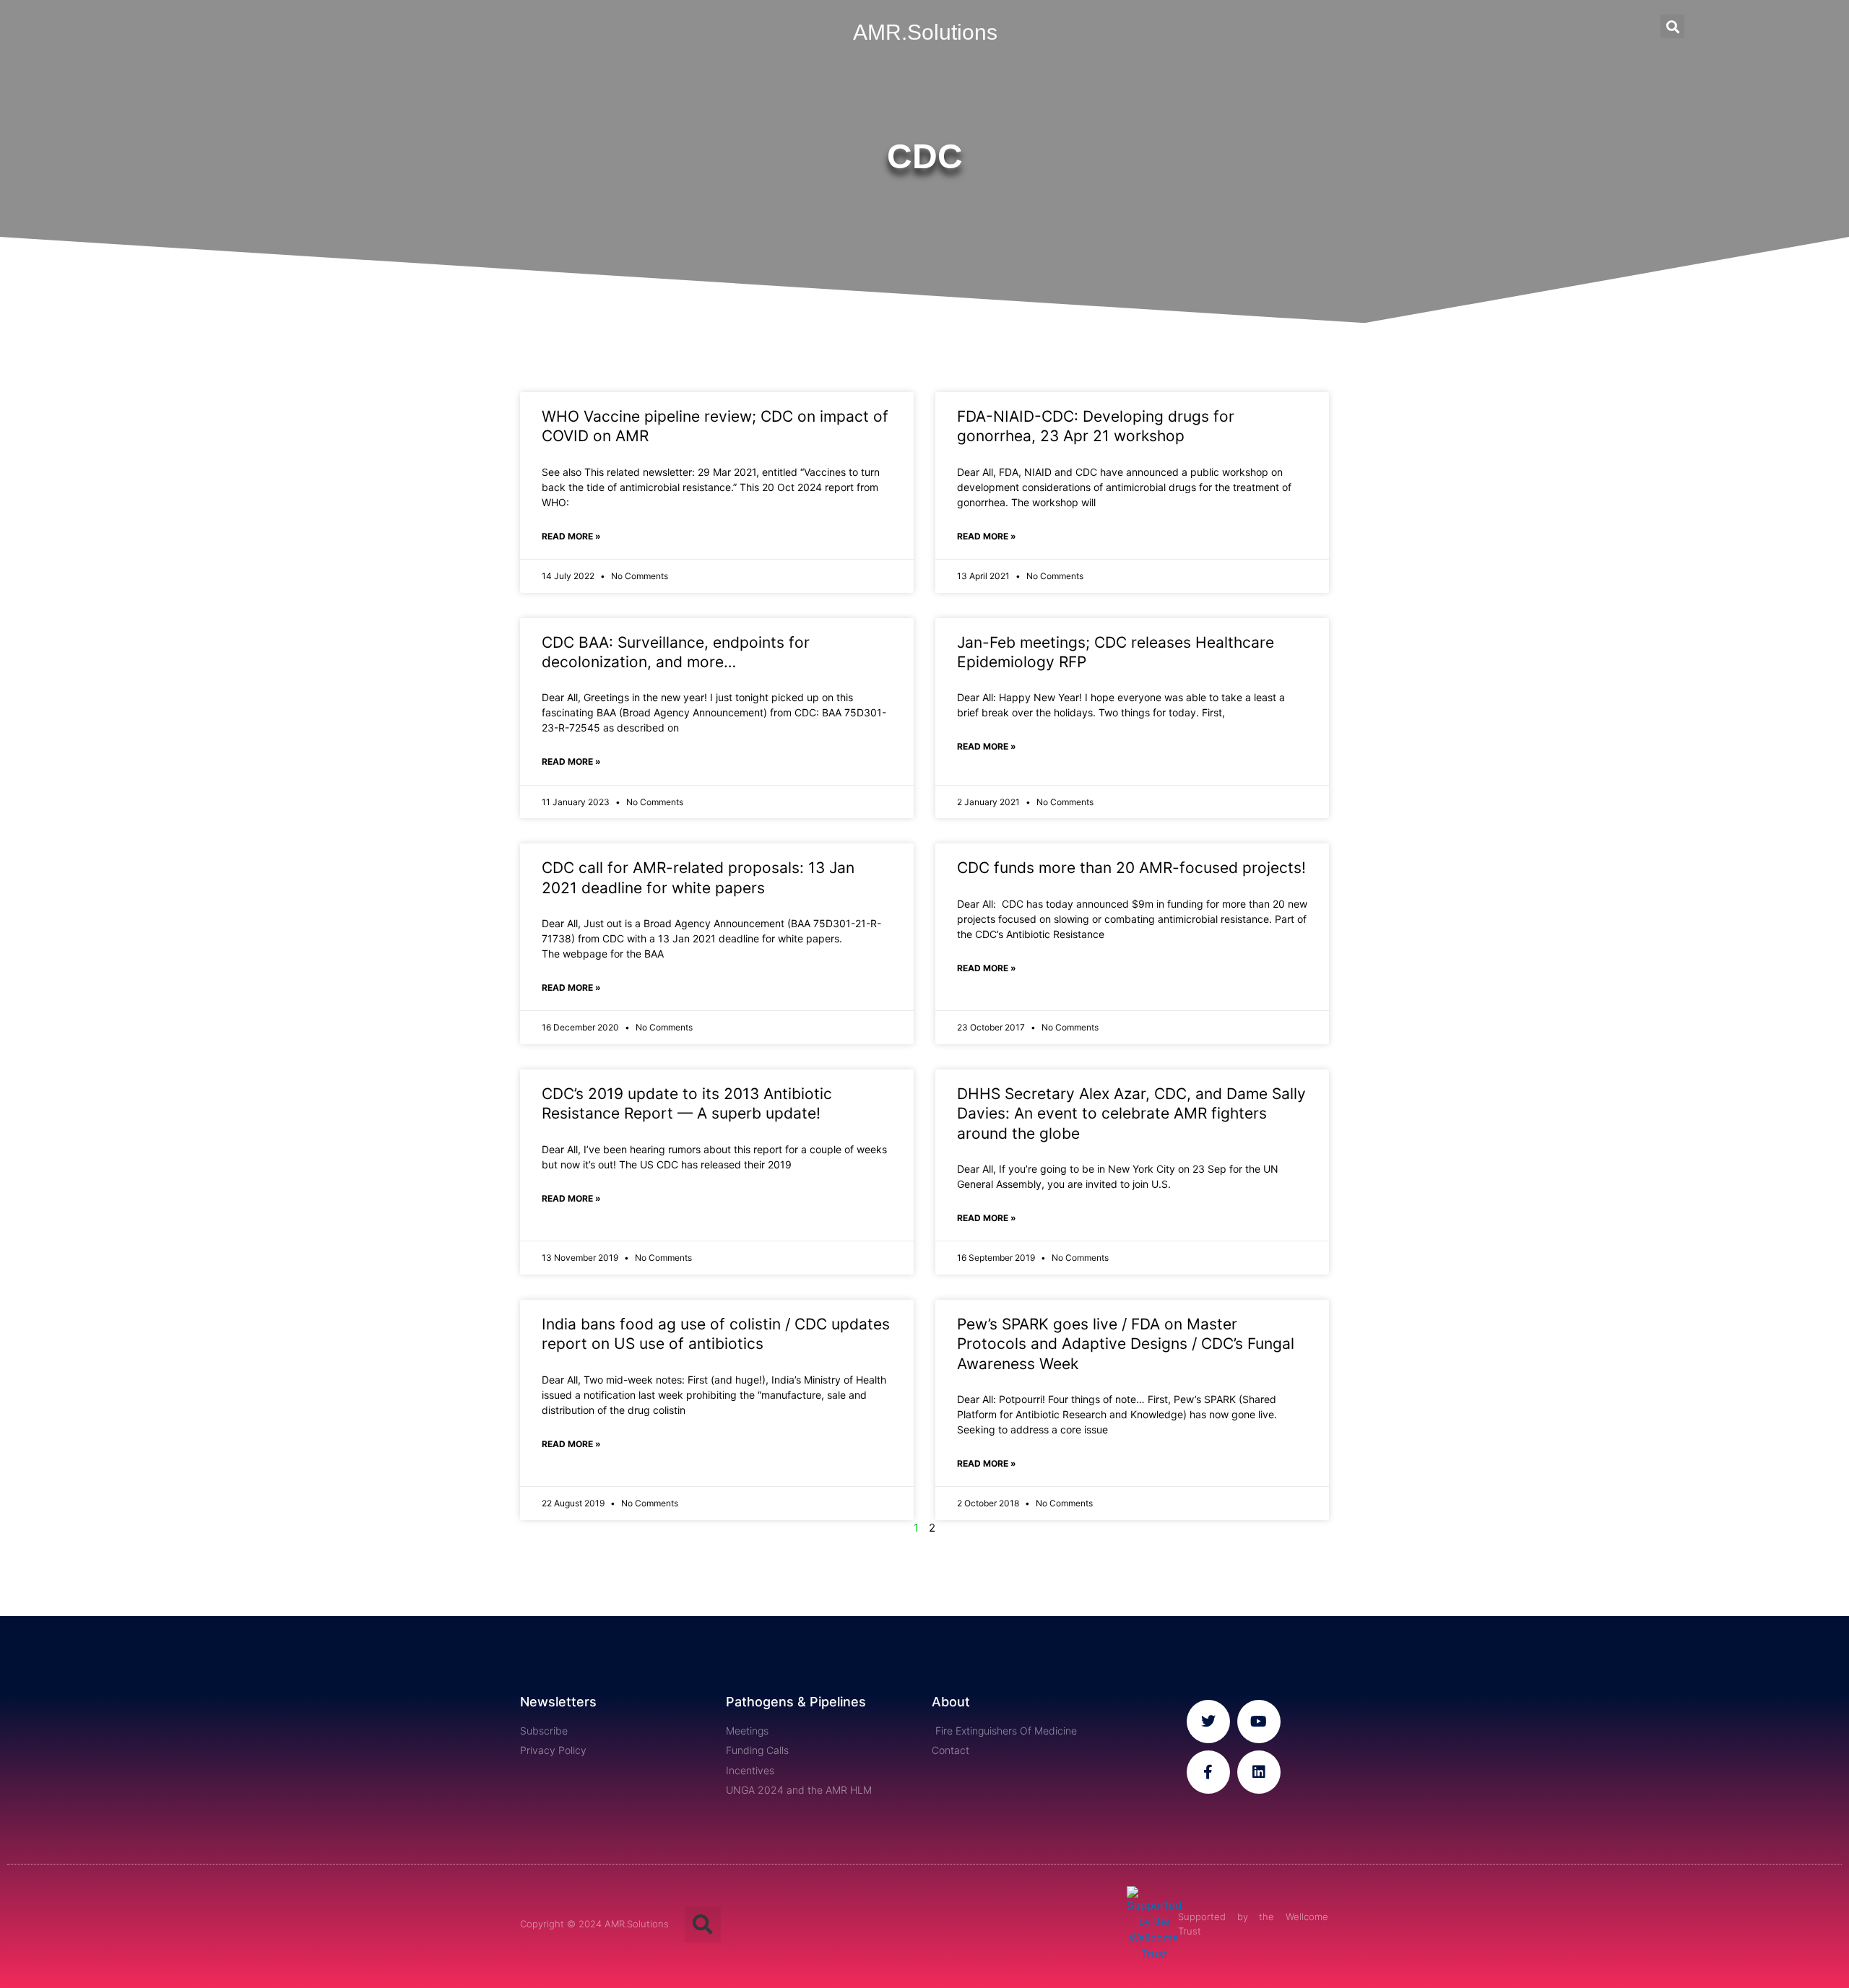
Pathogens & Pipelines (796, 1702)
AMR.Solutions (925, 32)
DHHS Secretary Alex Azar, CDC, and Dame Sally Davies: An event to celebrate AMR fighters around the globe (1131, 1114)
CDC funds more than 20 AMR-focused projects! (1131, 868)
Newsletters (558, 1702)
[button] (1672, 26)
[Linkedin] (1259, 1772)
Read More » (571, 536)
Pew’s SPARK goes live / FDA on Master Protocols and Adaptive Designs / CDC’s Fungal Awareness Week (1126, 1344)
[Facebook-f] (1208, 1772)
